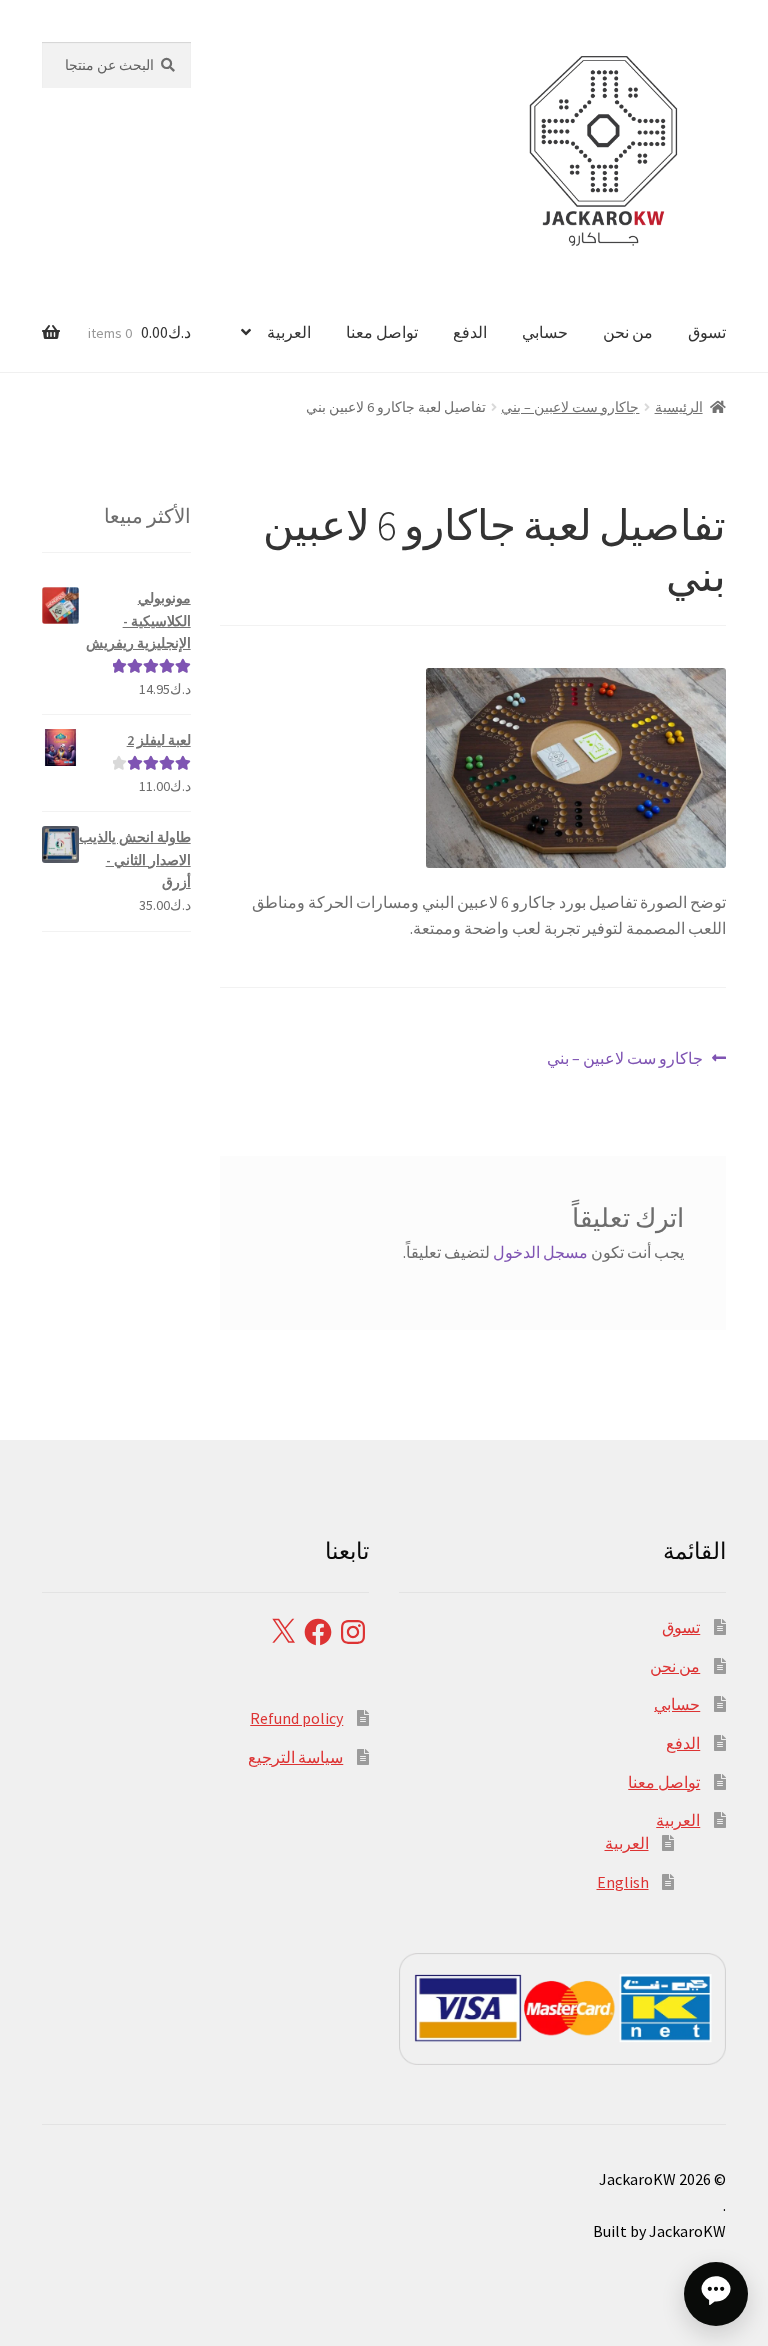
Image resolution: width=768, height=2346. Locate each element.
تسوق (707, 332)
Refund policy (296, 1718)
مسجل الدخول (540, 1252)
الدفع (470, 332)
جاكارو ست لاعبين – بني (570, 407)
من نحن (628, 332)
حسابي (545, 332)
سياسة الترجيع (295, 1757)
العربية (289, 332)
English (623, 1882)
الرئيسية (679, 407)
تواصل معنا (382, 332)
